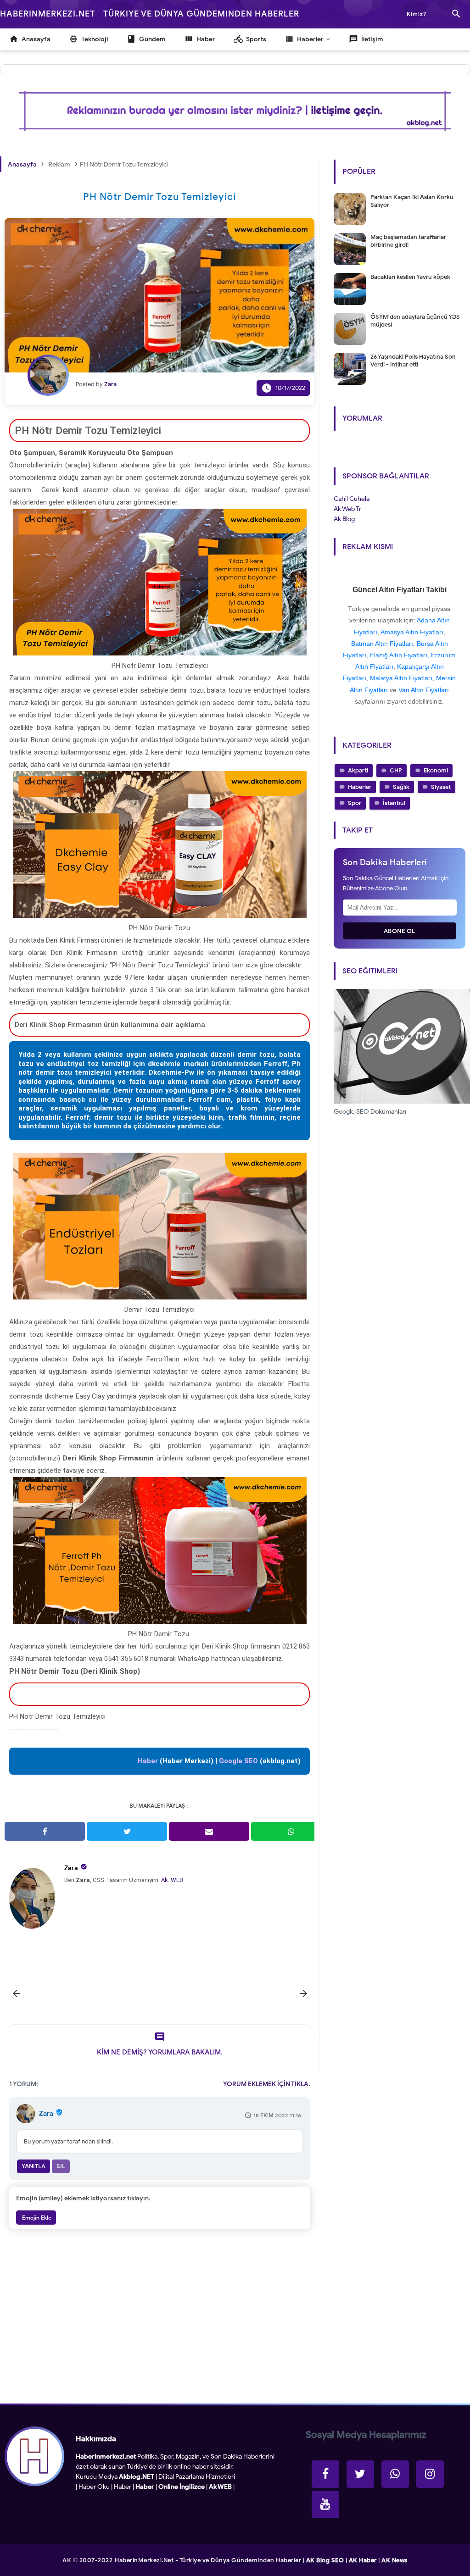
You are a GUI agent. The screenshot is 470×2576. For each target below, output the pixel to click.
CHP (396, 770)
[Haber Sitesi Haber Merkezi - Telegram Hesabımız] (395, 2474)
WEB (177, 1880)
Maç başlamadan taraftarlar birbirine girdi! (408, 241)
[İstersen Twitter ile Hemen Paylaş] (127, 1831)
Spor (355, 803)
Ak (165, 1880)
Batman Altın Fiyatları (382, 644)
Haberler (360, 787)
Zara (71, 1868)
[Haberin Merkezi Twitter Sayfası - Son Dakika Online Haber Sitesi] (360, 2474)
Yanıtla (34, 2166)
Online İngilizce (182, 2487)
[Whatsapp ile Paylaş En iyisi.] (291, 1831)
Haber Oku (94, 2487)
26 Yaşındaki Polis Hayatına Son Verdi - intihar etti (413, 361)
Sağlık (401, 787)
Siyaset (441, 787)
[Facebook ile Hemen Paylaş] (45, 1831)
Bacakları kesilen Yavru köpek (410, 277)
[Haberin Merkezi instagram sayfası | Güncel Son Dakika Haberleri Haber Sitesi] (430, 2474)
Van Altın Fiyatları (424, 690)
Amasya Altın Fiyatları (412, 632)
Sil (61, 2166)
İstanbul (394, 803)
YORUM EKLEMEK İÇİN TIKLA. (267, 2084)
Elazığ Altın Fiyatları (399, 655)
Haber (123, 2487)
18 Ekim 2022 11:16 (277, 2115)
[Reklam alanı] (235, 111)
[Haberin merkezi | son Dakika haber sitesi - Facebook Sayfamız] (325, 2474)
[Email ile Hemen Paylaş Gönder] (209, 1831)
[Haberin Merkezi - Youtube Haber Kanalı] (325, 2504)
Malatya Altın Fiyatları (401, 678)
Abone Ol (400, 931)
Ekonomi (436, 770)
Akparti (358, 770)
